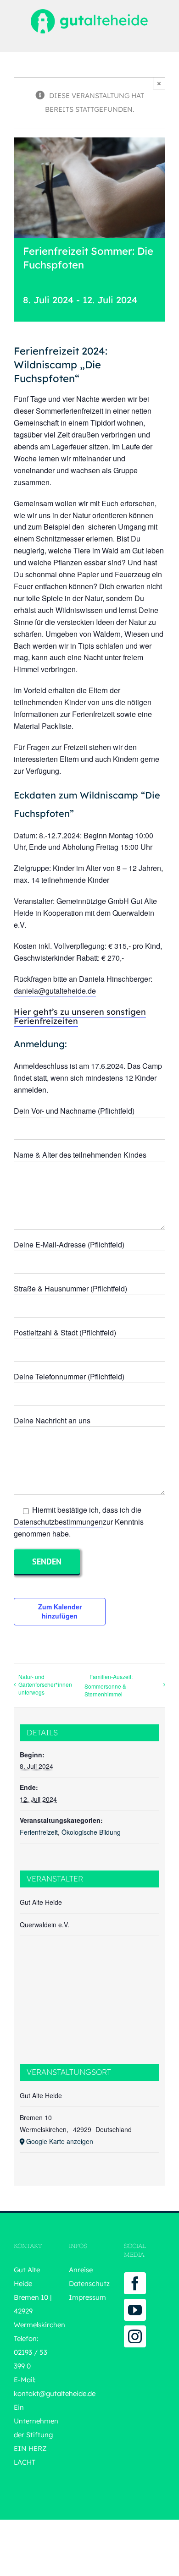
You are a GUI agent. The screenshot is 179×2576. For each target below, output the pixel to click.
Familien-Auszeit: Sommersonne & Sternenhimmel (109, 1685)
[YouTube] (135, 2310)
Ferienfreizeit (39, 1832)
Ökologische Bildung (91, 1832)
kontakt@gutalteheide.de (55, 2393)
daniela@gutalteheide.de (55, 991)
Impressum (87, 2297)
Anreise (81, 2270)
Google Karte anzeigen (60, 2141)
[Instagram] (135, 2336)
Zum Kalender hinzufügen (60, 1611)
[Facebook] (135, 2283)
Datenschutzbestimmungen (58, 1522)
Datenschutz (89, 2283)
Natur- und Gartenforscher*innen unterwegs (45, 1684)
